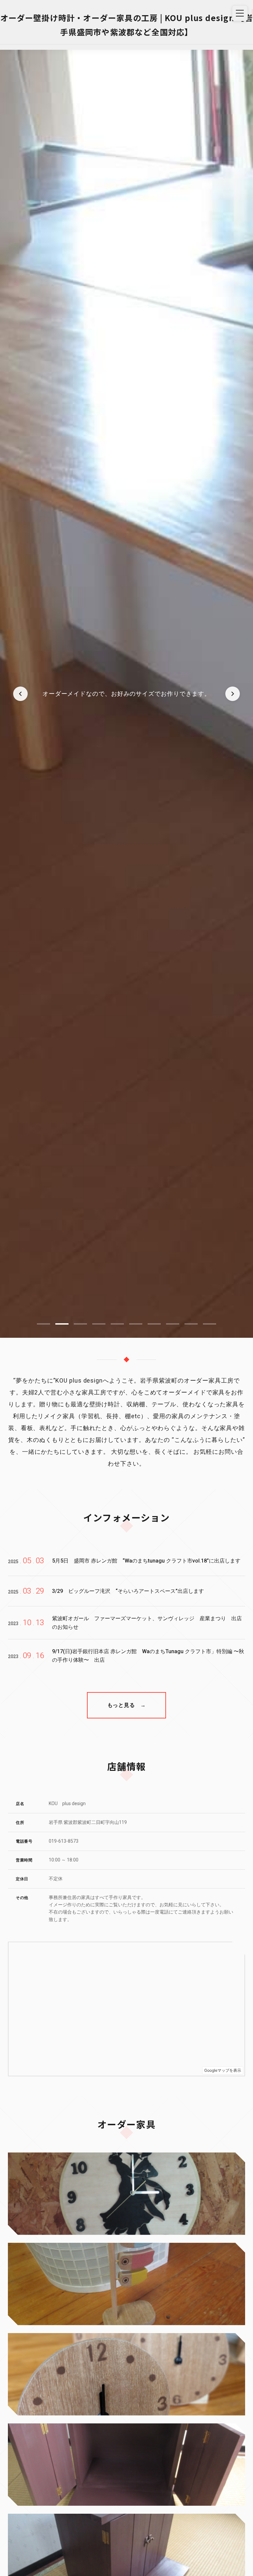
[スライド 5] (117, 1324)
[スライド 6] (136, 1324)
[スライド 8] (173, 1324)
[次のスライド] (233, 694)
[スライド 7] (154, 1324)
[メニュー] (240, 13)
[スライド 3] (80, 1324)
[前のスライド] (20, 694)
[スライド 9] (191, 1324)
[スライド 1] (43, 1324)
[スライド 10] (210, 1324)
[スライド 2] (62, 1324)
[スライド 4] (99, 1324)
